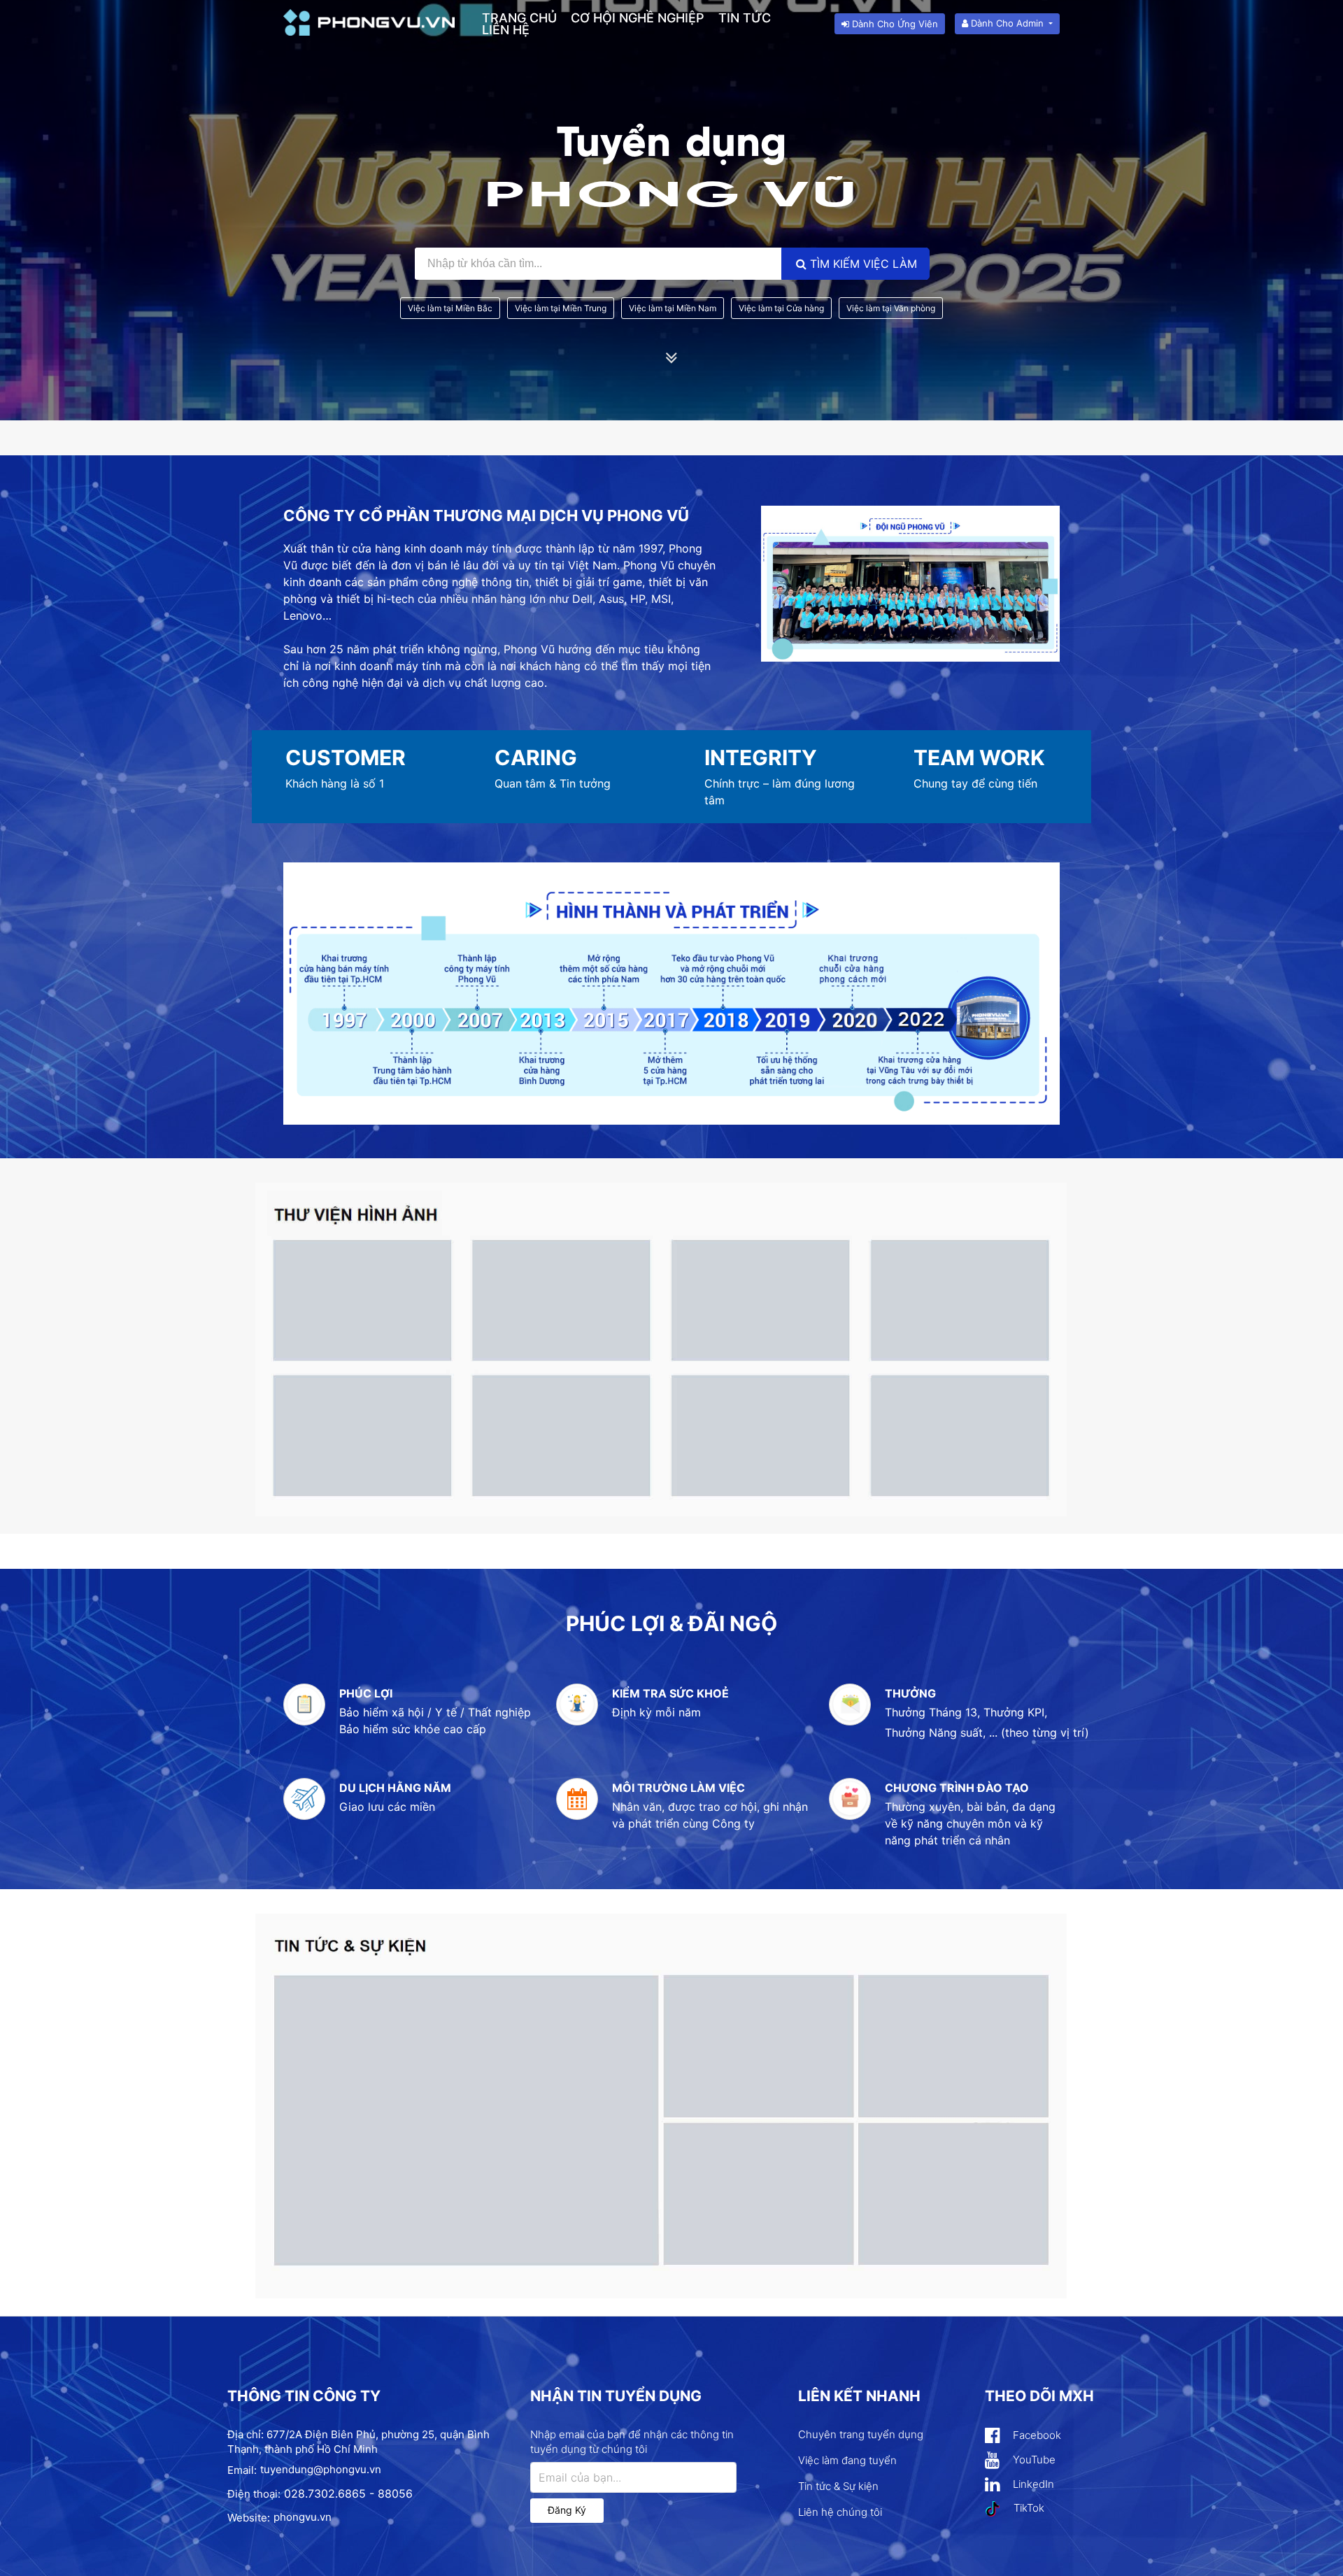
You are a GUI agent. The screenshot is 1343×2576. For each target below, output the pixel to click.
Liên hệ (506, 30)
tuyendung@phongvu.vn (321, 2469)
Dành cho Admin (1007, 23)
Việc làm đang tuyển (847, 2460)
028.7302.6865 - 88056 (348, 2493)
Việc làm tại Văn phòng (891, 308)
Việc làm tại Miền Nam (673, 308)
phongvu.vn (303, 2517)
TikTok (1028, 2508)
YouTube (1033, 2460)
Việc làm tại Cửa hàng (781, 308)
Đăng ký (567, 2510)
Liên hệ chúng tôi (840, 2512)
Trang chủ (519, 18)
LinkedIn (1032, 2484)
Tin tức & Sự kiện (838, 2486)
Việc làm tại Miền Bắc (450, 308)
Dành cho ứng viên (894, 24)
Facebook (1036, 2435)
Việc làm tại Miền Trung (561, 308)
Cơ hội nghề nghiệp (638, 18)
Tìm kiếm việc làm (862, 264)
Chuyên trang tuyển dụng (861, 2434)
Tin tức (745, 18)
